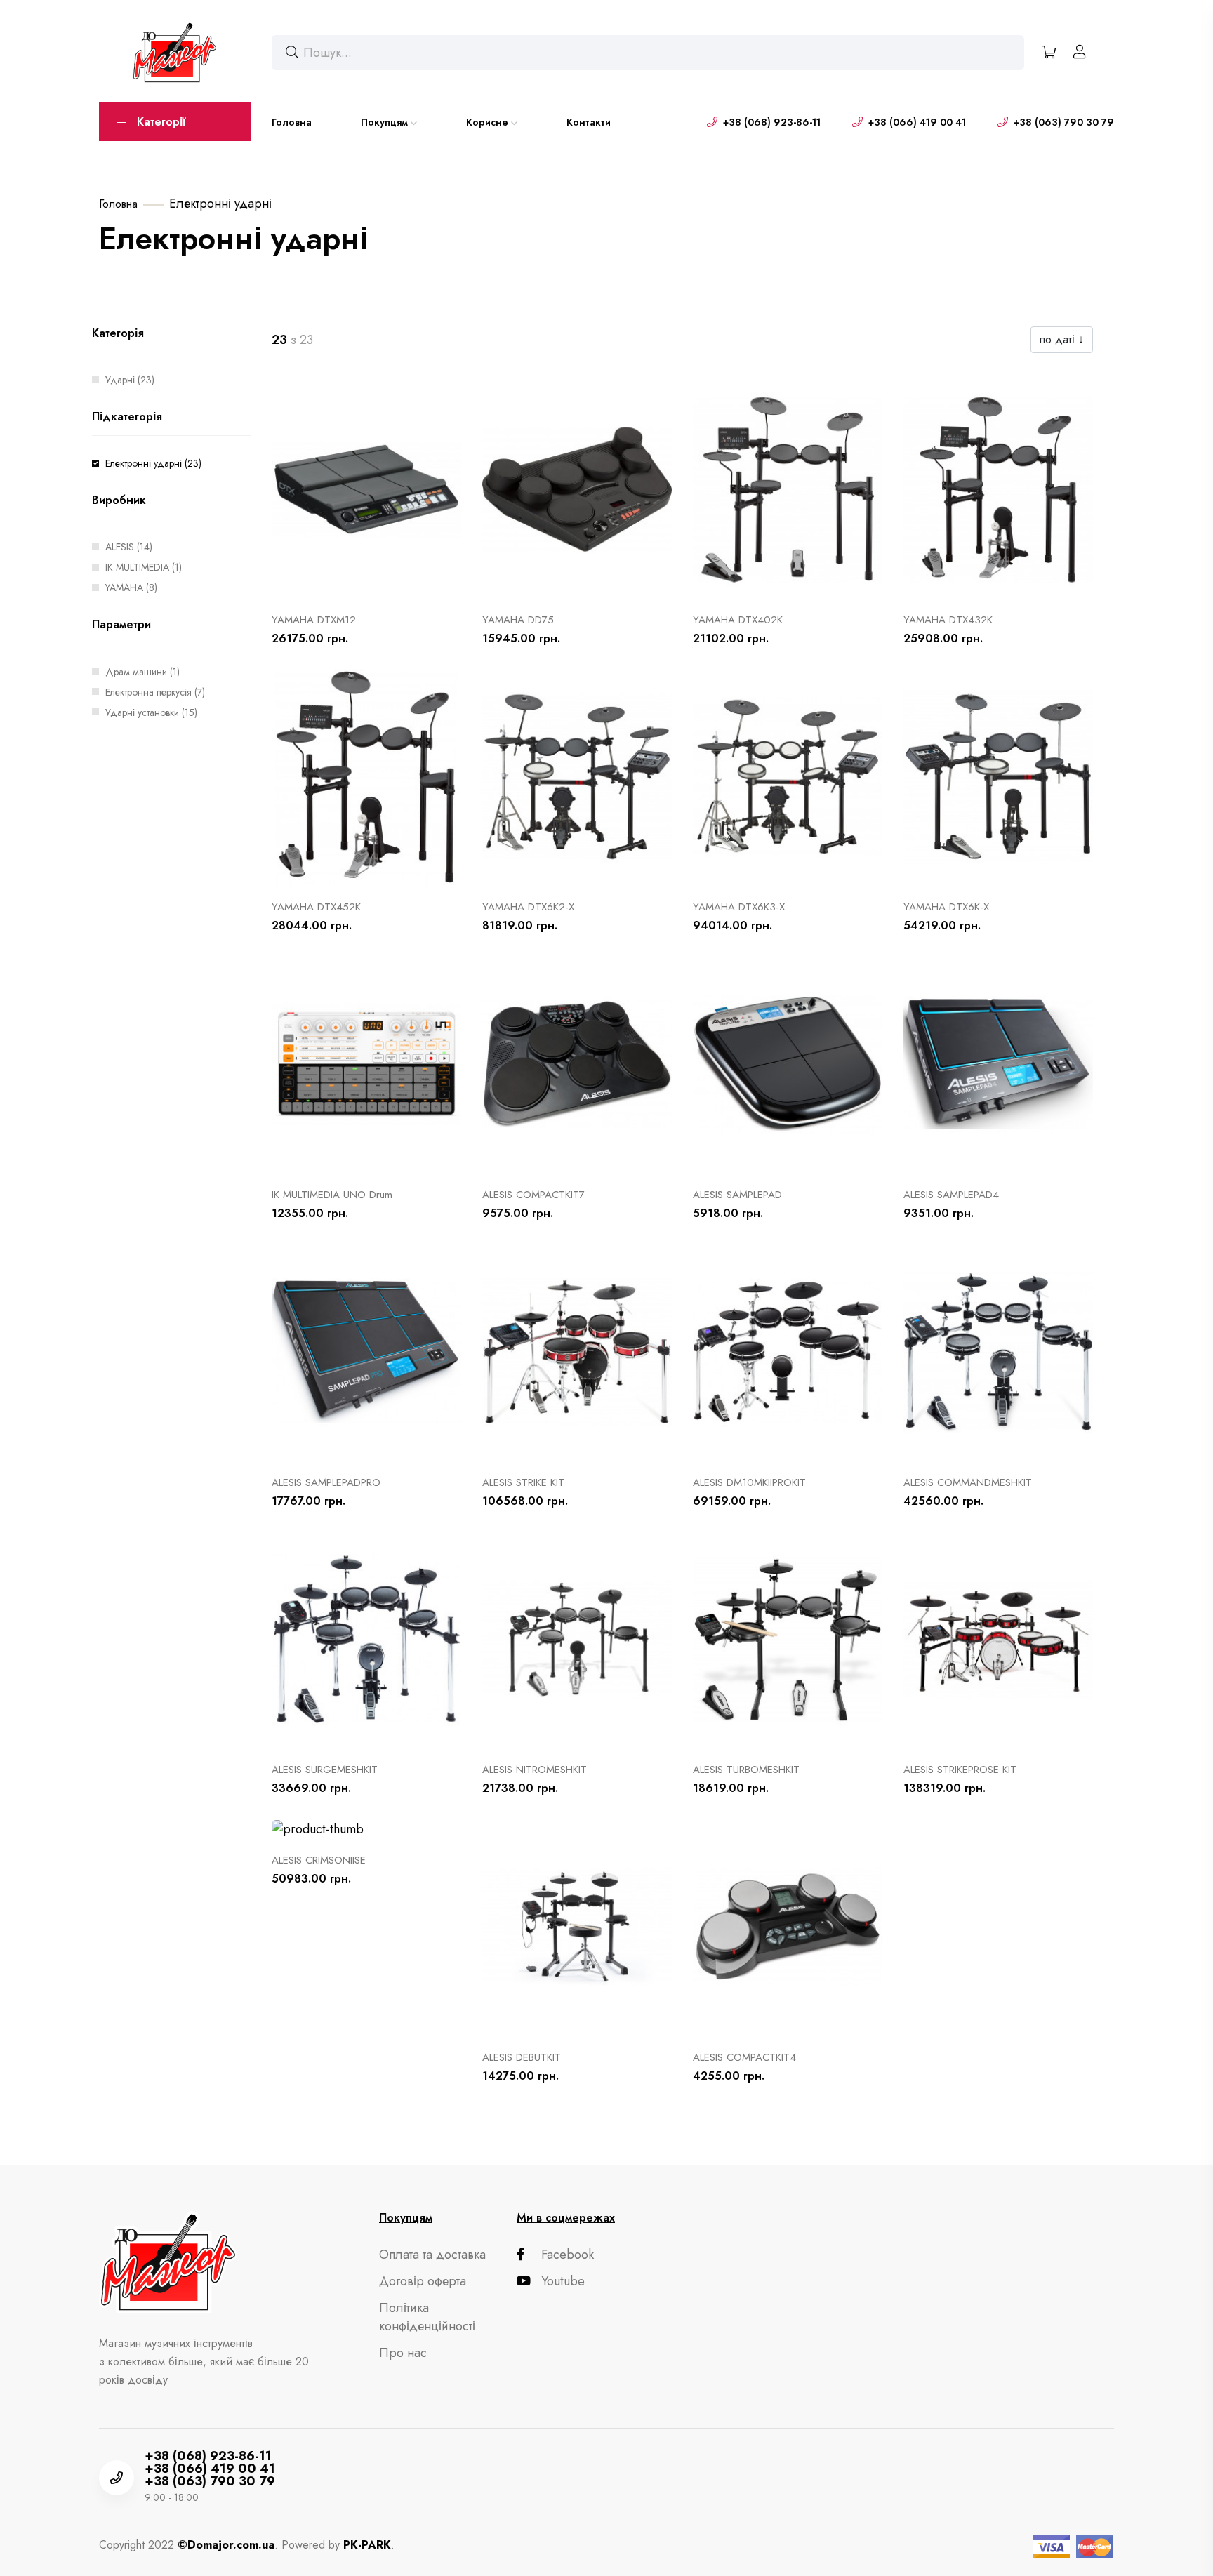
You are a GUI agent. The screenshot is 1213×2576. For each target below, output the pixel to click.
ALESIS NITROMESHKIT (535, 1770)
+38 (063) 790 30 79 (1064, 122)
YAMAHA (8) (131, 587)
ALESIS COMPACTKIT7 (533, 1195)
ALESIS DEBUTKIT (522, 2057)
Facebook (568, 2255)
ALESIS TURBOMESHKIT (746, 1770)
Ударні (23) (130, 380)
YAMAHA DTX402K (738, 620)
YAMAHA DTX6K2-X (528, 907)
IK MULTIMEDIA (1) (144, 567)
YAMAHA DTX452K (316, 907)
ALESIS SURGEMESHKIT (325, 1770)
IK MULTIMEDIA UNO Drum (332, 1195)
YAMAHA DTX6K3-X (739, 907)
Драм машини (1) (142, 672)
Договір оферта (423, 2281)
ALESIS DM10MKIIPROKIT (749, 1482)
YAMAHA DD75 (518, 620)
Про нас (403, 2353)
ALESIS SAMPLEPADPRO (326, 1482)
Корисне (487, 122)
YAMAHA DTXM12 (314, 620)
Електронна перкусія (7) (155, 692)
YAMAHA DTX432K (948, 620)
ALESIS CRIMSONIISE (319, 1860)
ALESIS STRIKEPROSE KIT (960, 1770)
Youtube (563, 2281)
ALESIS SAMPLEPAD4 (951, 1195)
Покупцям (384, 122)
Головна (292, 122)
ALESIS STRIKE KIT (523, 1482)
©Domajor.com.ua (226, 2545)
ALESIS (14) (129, 547)
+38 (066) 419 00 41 (917, 122)
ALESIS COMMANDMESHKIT (968, 1482)
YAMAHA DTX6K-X (946, 907)
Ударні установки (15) (151, 712)
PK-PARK (367, 2545)
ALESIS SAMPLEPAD (737, 1195)
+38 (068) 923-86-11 (772, 122)
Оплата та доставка (432, 2255)
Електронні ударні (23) (153, 463)
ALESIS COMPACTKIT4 (744, 2057)
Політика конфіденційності (427, 2317)
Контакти (589, 122)
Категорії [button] (161, 122)
